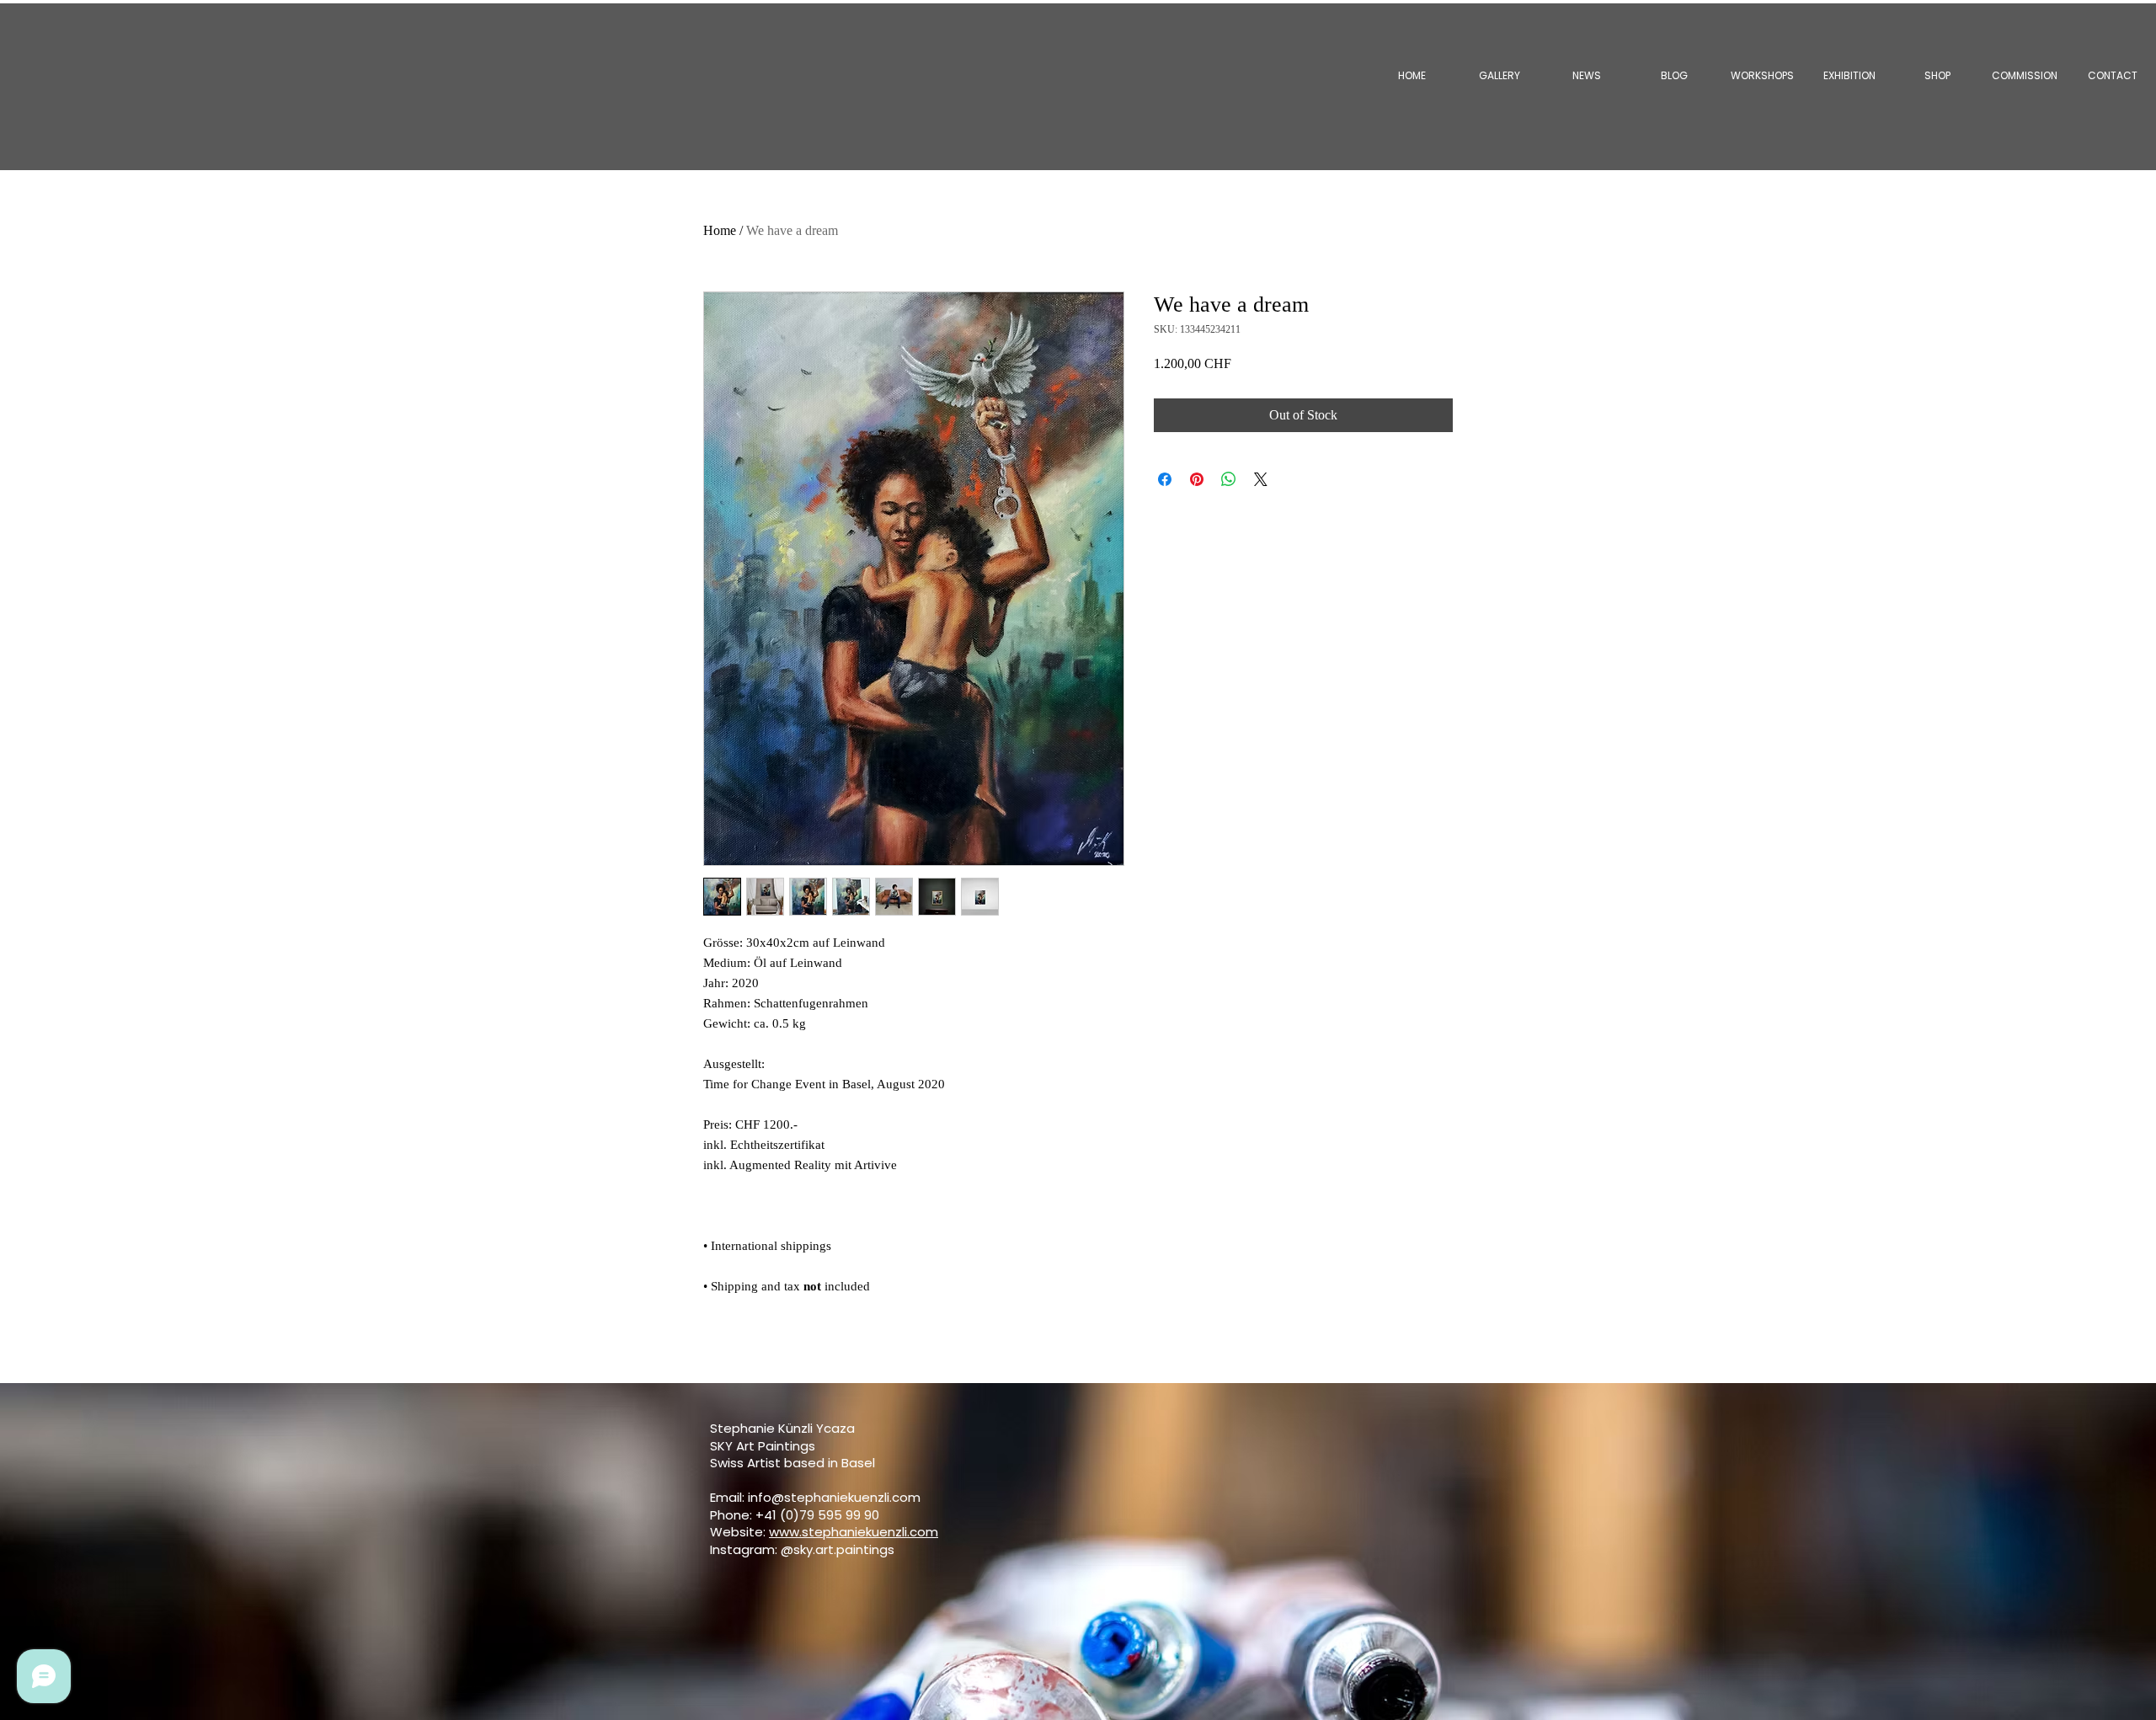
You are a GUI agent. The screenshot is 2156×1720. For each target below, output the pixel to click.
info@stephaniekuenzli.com (834, 1497)
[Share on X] (1261, 479)
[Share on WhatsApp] (1229, 479)
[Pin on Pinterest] (1197, 479)
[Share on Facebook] (1165, 479)
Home (720, 230)
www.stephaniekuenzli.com (854, 1532)
